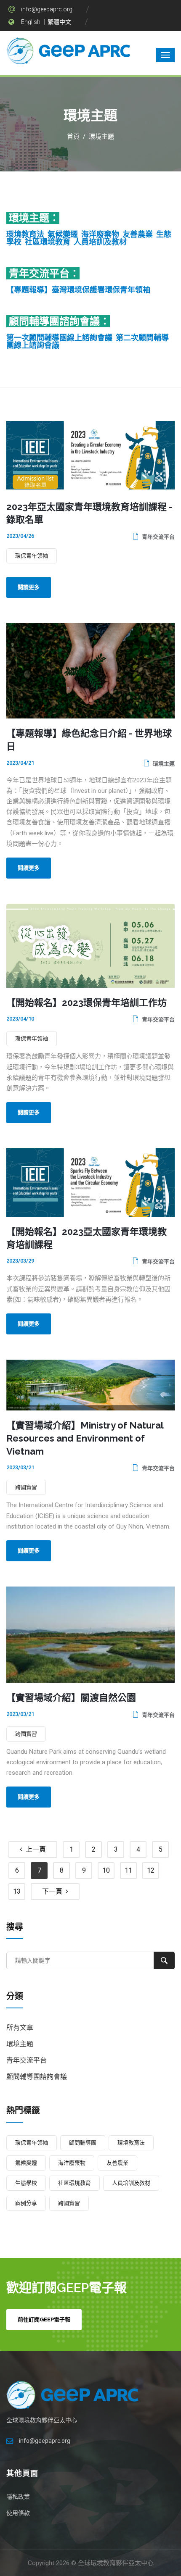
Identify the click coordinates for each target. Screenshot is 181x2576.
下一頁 (54, 1891)
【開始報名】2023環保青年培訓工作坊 (87, 1003)
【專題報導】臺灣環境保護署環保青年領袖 (78, 290)
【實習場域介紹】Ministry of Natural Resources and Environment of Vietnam (85, 1438)
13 (17, 1891)
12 (151, 1870)
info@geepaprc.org (47, 9)
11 (128, 1870)
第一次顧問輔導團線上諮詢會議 (59, 338)
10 (106, 1870)
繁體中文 (59, 22)
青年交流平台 (158, 537)
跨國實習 (26, 1487)
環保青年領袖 (32, 556)
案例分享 (26, 2203)
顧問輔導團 (83, 2143)
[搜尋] (164, 1960)
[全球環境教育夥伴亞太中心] (69, 53)
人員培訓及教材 (100, 242)
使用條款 (18, 2513)
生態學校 (26, 2183)
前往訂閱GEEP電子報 (44, 2319)
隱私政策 (18, 2497)
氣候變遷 (63, 234)
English (31, 22)
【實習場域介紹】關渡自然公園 (71, 1697)
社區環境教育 (48, 242)
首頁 (73, 137)
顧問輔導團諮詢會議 (37, 2077)
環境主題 (101, 137)
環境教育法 (25, 234)
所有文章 (20, 2027)
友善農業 (138, 234)
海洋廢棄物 (100, 234)
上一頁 (34, 1849)
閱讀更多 (29, 587)
